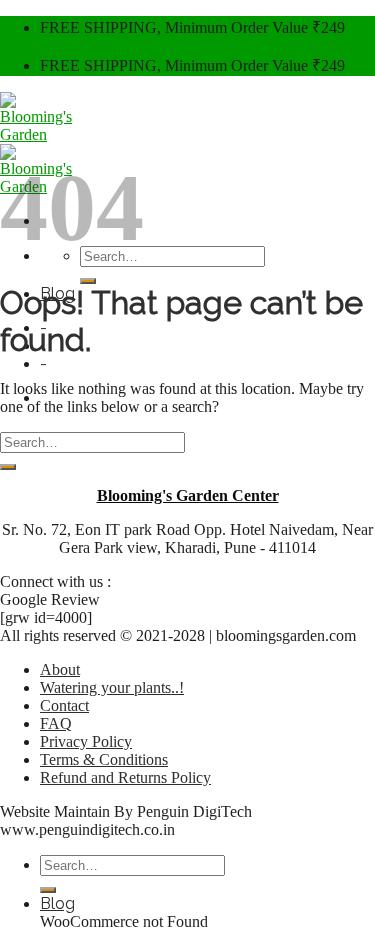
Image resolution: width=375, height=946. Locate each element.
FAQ (56, 723)
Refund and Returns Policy (125, 777)
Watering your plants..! (112, 687)
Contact (64, 705)
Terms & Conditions (104, 759)
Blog (57, 903)
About (60, 669)
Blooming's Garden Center (188, 495)
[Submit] (88, 281)
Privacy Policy (86, 741)
